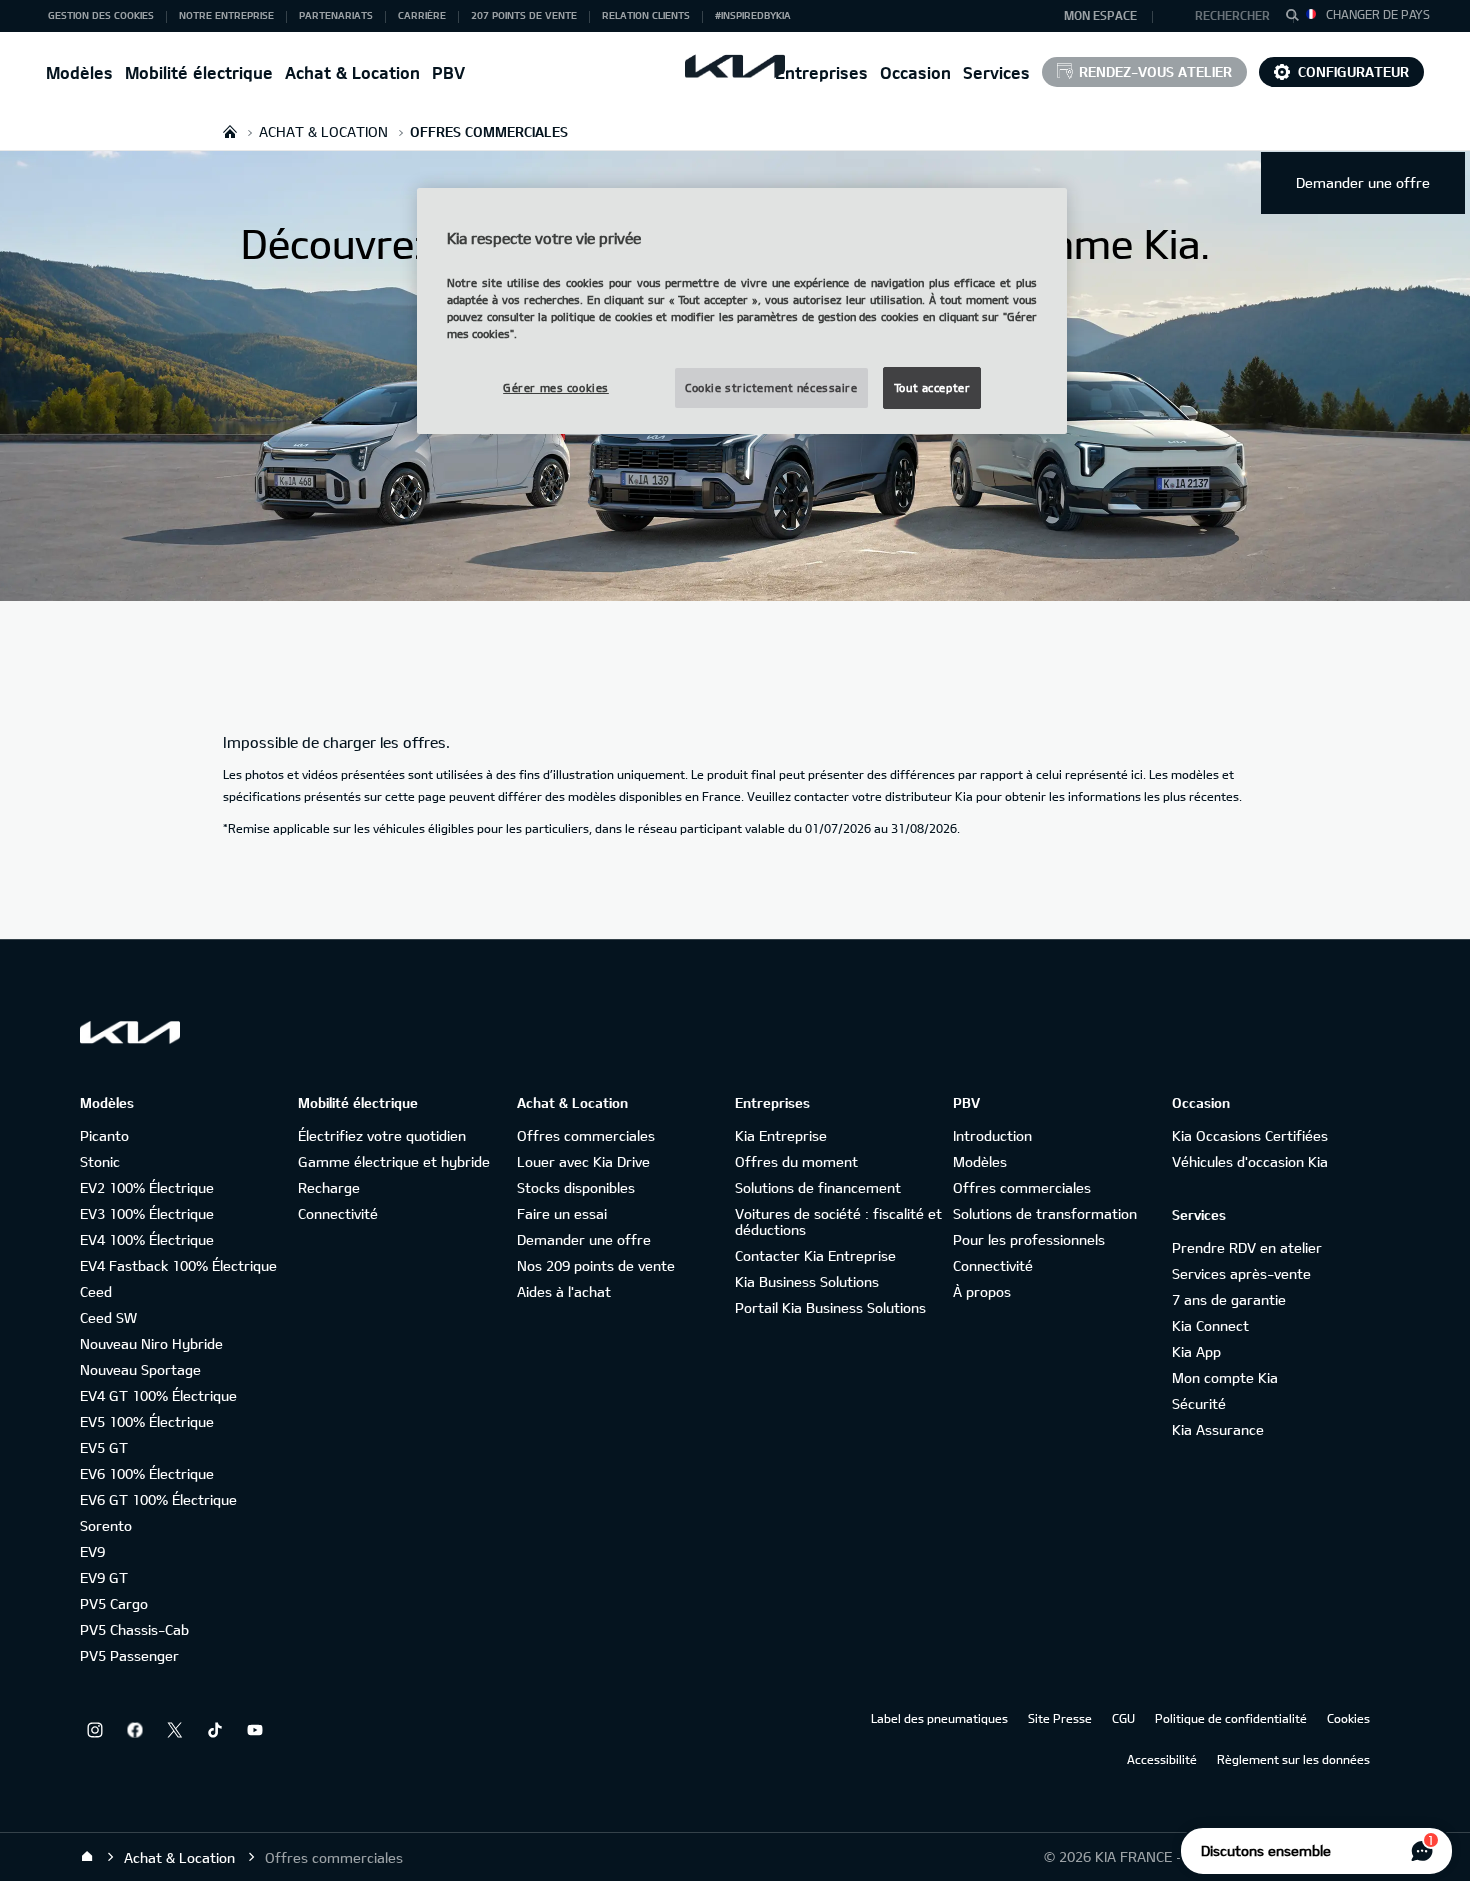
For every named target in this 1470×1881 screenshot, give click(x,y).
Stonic (100, 1161)
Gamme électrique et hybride (394, 1161)
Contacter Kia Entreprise (815, 1255)
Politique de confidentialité (1231, 1718)
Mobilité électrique (199, 72)
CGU (1123, 1718)
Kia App (1196, 1351)
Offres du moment (796, 1161)
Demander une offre (1363, 182)
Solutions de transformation (1045, 1213)
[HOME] (230, 131)
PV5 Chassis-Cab (134, 1629)
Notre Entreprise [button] (226, 15)
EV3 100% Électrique (147, 1213)
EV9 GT (104, 1577)
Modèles (79, 72)
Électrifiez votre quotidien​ (382, 1135)
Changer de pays (1378, 14)
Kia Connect (1210, 1325)
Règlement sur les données (1293, 1759)
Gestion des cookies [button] (101, 15)
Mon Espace (1100, 15)
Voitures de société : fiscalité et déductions (838, 1221)
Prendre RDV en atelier (1247, 1247)
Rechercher (1232, 15)
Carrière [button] (422, 15)
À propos (982, 1291)
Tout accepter (932, 387)
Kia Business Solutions (807, 1281)
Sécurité (1199, 1403)
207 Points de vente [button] (524, 15)
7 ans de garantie (1229, 1299)
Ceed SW (108, 1317)
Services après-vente (1241, 1273)
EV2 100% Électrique (147, 1187)
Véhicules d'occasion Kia (1250, 1161)
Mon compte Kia (1225, 1377)
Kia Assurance (1218, 1429)
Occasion (915, 72)
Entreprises (821, 72)
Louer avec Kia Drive (583, 1161)
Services (996, 72)
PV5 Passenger (129, 1655)
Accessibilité (1162, 1759)
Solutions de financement (818, 1187)
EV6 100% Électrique (147, 1473)
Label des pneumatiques (939, 1718)
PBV (448, 72)
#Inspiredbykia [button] (753, 15)
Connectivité (338, 1213)
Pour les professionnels (1029, 1239)
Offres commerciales (586, 1135)
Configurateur (1353, 71)
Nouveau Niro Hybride (151, 1343)
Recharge (329, 1187)
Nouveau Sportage (140, 1369)
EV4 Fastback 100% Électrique (178, 1265)
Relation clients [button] (646, 15)
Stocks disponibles (576, 1187)
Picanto (104, 1135)
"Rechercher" (1298, 18)
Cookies (1348, 1718)
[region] (742, 311)
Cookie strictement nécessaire (771, 387)
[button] (1223, 16)
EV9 (92, 1551)
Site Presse (1060, 1718)
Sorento (106, 1525)
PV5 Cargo (114, 1603)
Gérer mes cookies (556, 387)
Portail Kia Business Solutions (830, 1307)
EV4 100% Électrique (147, 1239)
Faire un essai (562, 1213)
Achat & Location (352, 72)
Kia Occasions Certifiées (1250, 1135)
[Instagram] (95, 1730)
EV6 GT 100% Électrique (158, 1499)
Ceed (96, 1291)
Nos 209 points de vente (596, 1265)
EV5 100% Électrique (147, 1421)
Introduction (992, 1135)
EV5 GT (104, 1447)
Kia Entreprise (781, 1135)
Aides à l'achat (564, 1291)
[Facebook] (135, 1730)
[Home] (87, 1857)
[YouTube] (255, 1730)
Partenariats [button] (336, 15)
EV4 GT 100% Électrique (158, 1395)
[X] (175, 1730)
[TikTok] (215, 1730)
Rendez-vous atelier (1155, 71)
